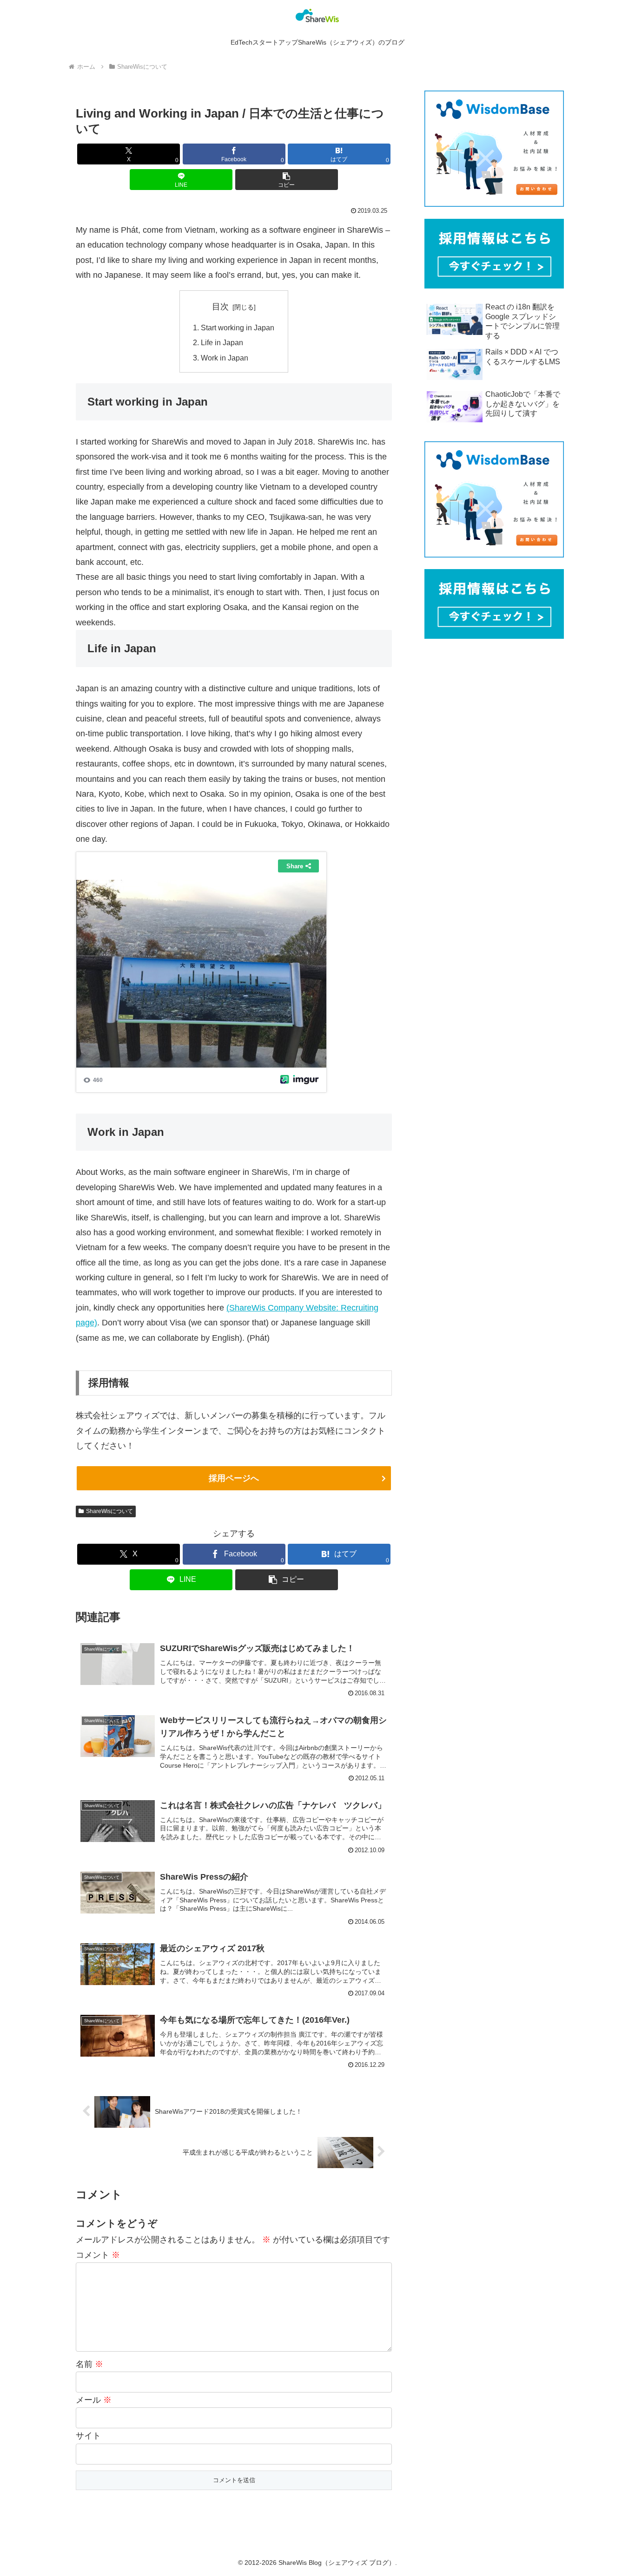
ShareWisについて (109, 1511)
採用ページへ (234, 1478)
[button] (287, 180)
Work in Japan (225, 358)
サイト (88, 2436)
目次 (220, 307)
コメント (98, 2255)
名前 (89, 2364)
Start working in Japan (238, 328)
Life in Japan (222, 342)
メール (94, 2400)
